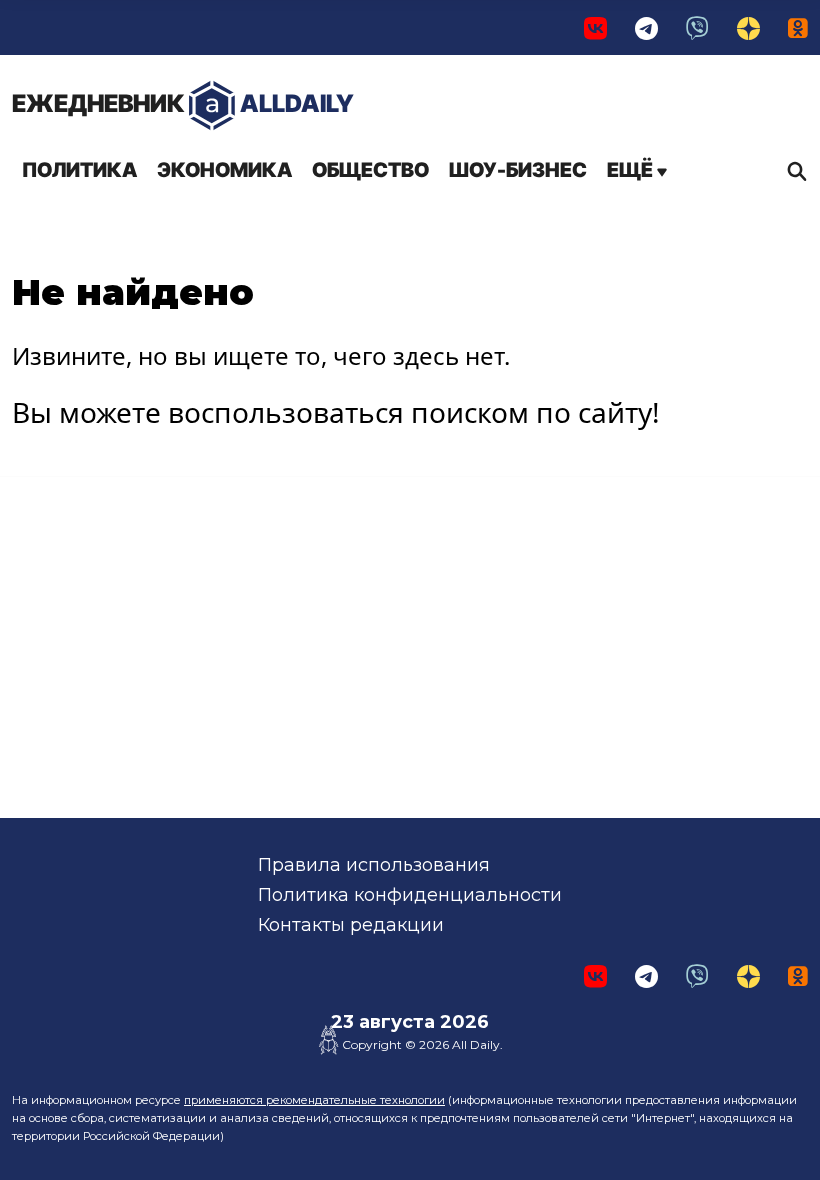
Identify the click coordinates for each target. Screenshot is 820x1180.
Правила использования (374, 865)
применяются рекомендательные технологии (314, 1100)
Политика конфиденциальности (410, 895)
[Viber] (697, 27)
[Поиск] (792, 171)
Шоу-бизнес (518, 170)
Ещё (632, 170)
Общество (370, 170)
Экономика (224, 170)
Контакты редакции (351, 925)
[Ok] (798, 27)
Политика (79, 170)
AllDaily (183, 103)
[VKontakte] (595, 27)
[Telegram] (646, 27)
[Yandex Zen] (748, 27)
